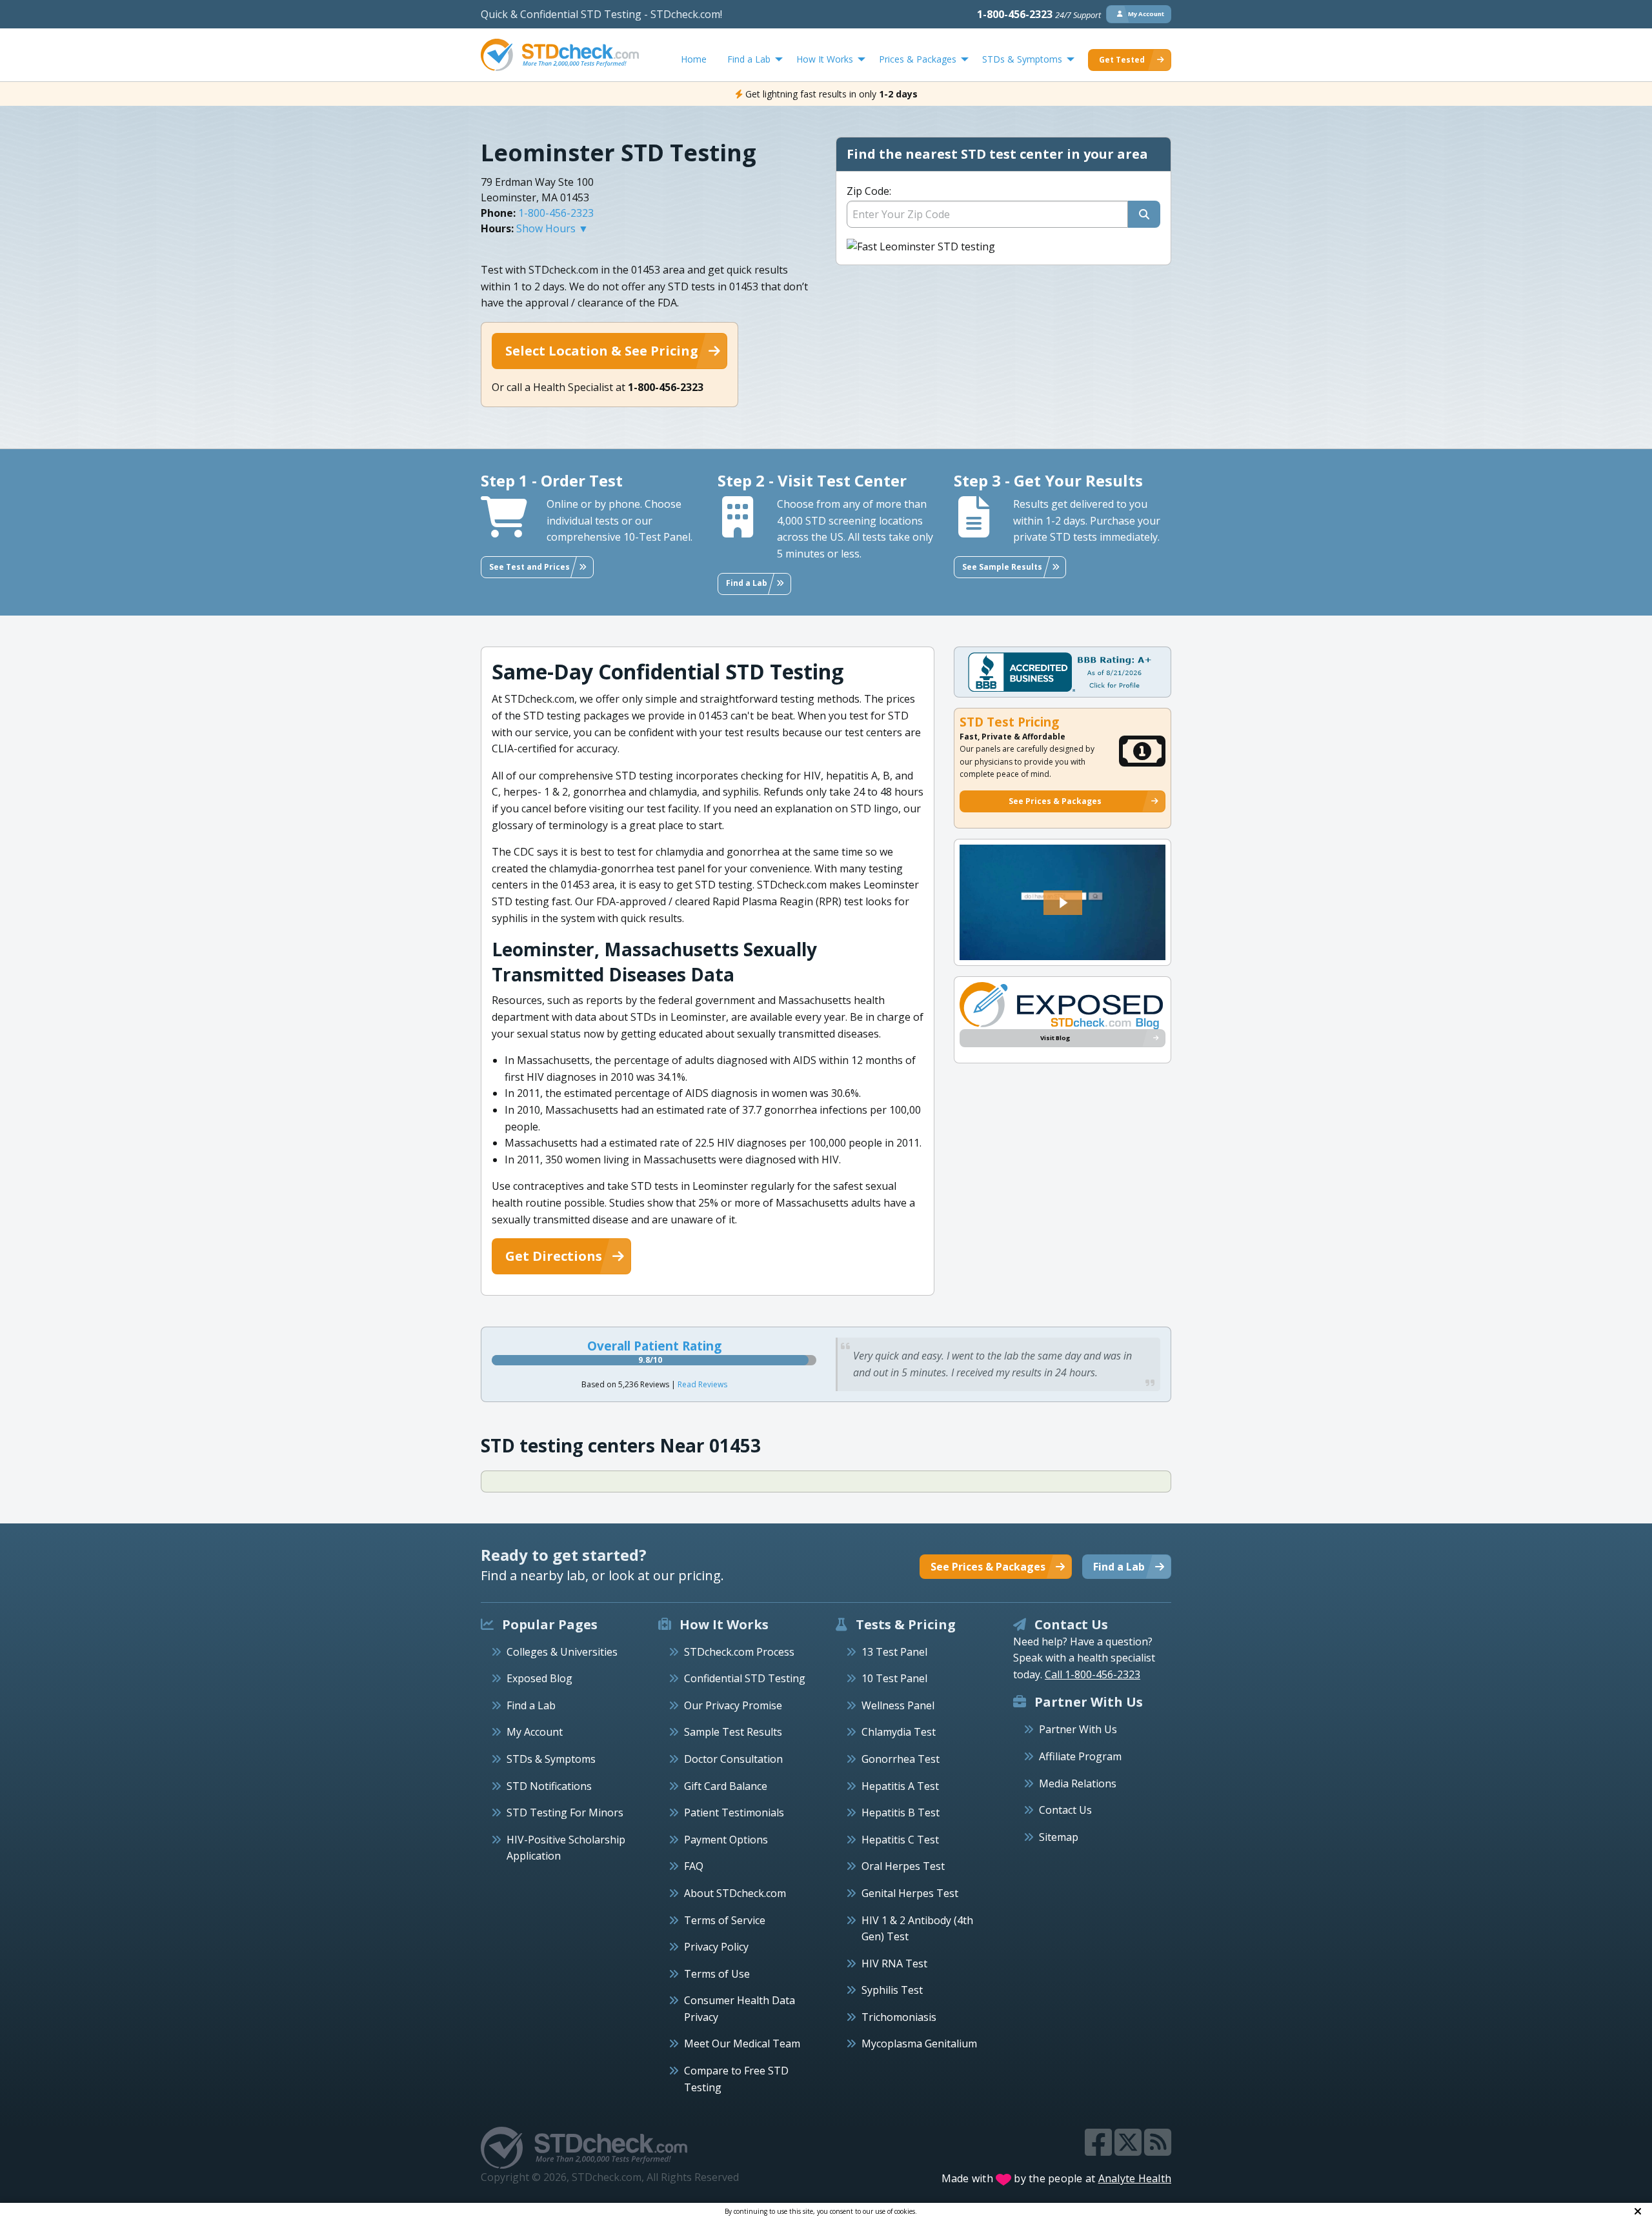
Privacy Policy (716, 1947)
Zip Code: (869, 191)
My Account (535, 1732)
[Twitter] (1129, 2150)
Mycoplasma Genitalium (919, 2043)
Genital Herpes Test (910, 1893)
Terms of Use (717, 1974)
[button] (1063, 903)
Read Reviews (702, 1384)
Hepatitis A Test (900, 1786)
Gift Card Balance (726, 1786)
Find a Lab (531, 1705)
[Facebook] (1100, 2150)
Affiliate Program (1080, 1756)
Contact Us (1065, 1810)
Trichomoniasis (899, 2017)
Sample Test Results (733, 1732)
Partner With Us (1078, 1729)
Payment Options (726, 1840)
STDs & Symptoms (551, 1759)
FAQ (694, 1866)
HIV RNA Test (894, 1963)
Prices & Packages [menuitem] (918, 59)
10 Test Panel (894, 1678)
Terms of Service (725, 1920)
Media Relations (1078, 1783)
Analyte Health (1135, 2178)
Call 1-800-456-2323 (1093, 1674)
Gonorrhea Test (901, 1759)
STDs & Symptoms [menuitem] (1022, 59)
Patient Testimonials (734, 1812)
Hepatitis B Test (901, 1812)
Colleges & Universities (562, 1652)
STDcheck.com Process (739, 1652)
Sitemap (1059, 1837)
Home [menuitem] (694, 59)
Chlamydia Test (899, 1732)
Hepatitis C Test (900, 1840)
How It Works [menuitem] (825, 59)
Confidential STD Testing (745, 1678)
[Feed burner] (1158, 2150)
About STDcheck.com (735, 1893)
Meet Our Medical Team (742, 2043)
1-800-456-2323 (1039, 14)
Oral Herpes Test (903, 1866)
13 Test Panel (894, 1652)
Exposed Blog (539, 1678)
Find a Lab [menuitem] (749, 59)
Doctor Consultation (733, 1759)
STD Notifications (549, 1786)
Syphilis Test (892, 1990)
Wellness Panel (898, 1705)
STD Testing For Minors (565, 1812)
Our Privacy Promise (733, 1705)
